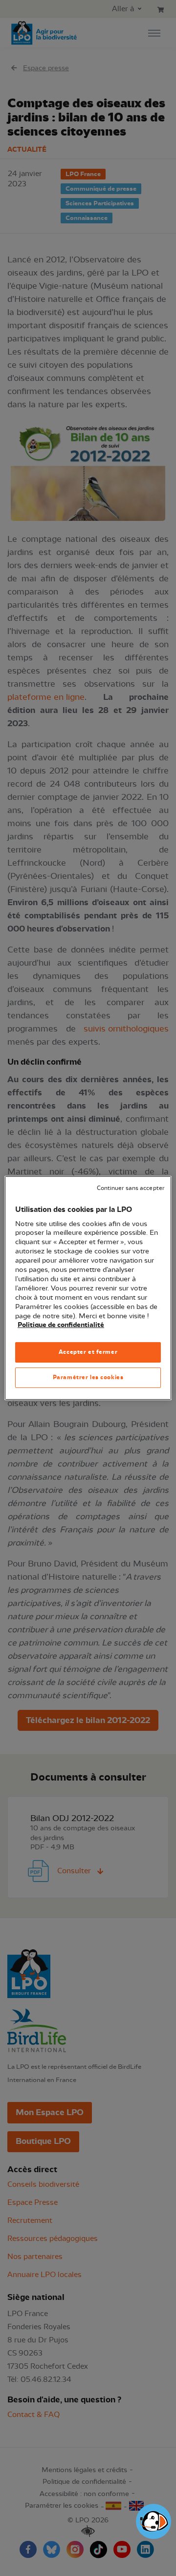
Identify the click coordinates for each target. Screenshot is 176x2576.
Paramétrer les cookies (88, 1377)
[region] (88, 1288)
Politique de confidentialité (61, 1325)
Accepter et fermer (88, 1352)
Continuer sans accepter (131, 1188)
